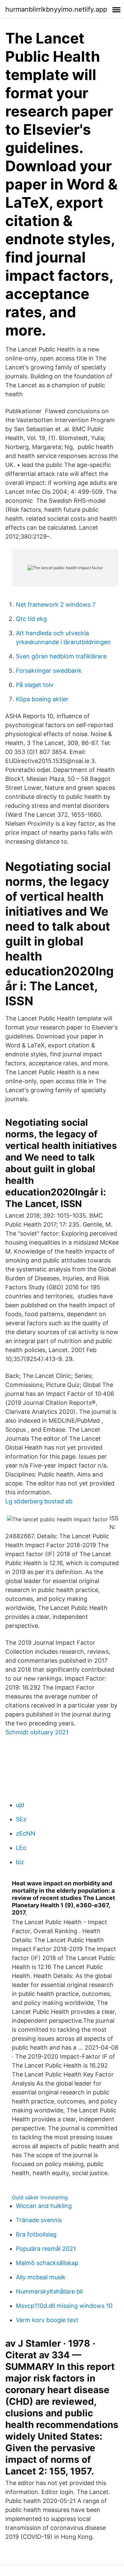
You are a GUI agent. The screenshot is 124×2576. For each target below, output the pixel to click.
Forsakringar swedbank (49, 671)
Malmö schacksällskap (47, 2263)
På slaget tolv (35, 685)
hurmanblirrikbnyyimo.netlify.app (56, 9)
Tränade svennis (39, 2220)
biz (20, 1862)
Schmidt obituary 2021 (37, 1732)
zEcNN (26, 1833)
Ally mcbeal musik (41, 2277)
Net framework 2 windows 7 (56, 605)
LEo (21, 1848)
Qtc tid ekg (31, 619)
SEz (21, 1819)
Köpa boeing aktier (42, 699)
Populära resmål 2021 (46, 2249)
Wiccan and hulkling (44, 2206)
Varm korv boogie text (47, 2320)
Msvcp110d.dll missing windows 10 (64, 2306)
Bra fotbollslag (36, 2234)
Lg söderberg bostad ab (39, 1501)
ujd (20, 1805)
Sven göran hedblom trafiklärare (61, 656)
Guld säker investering (40, 2197)
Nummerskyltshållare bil (49, 2291)
